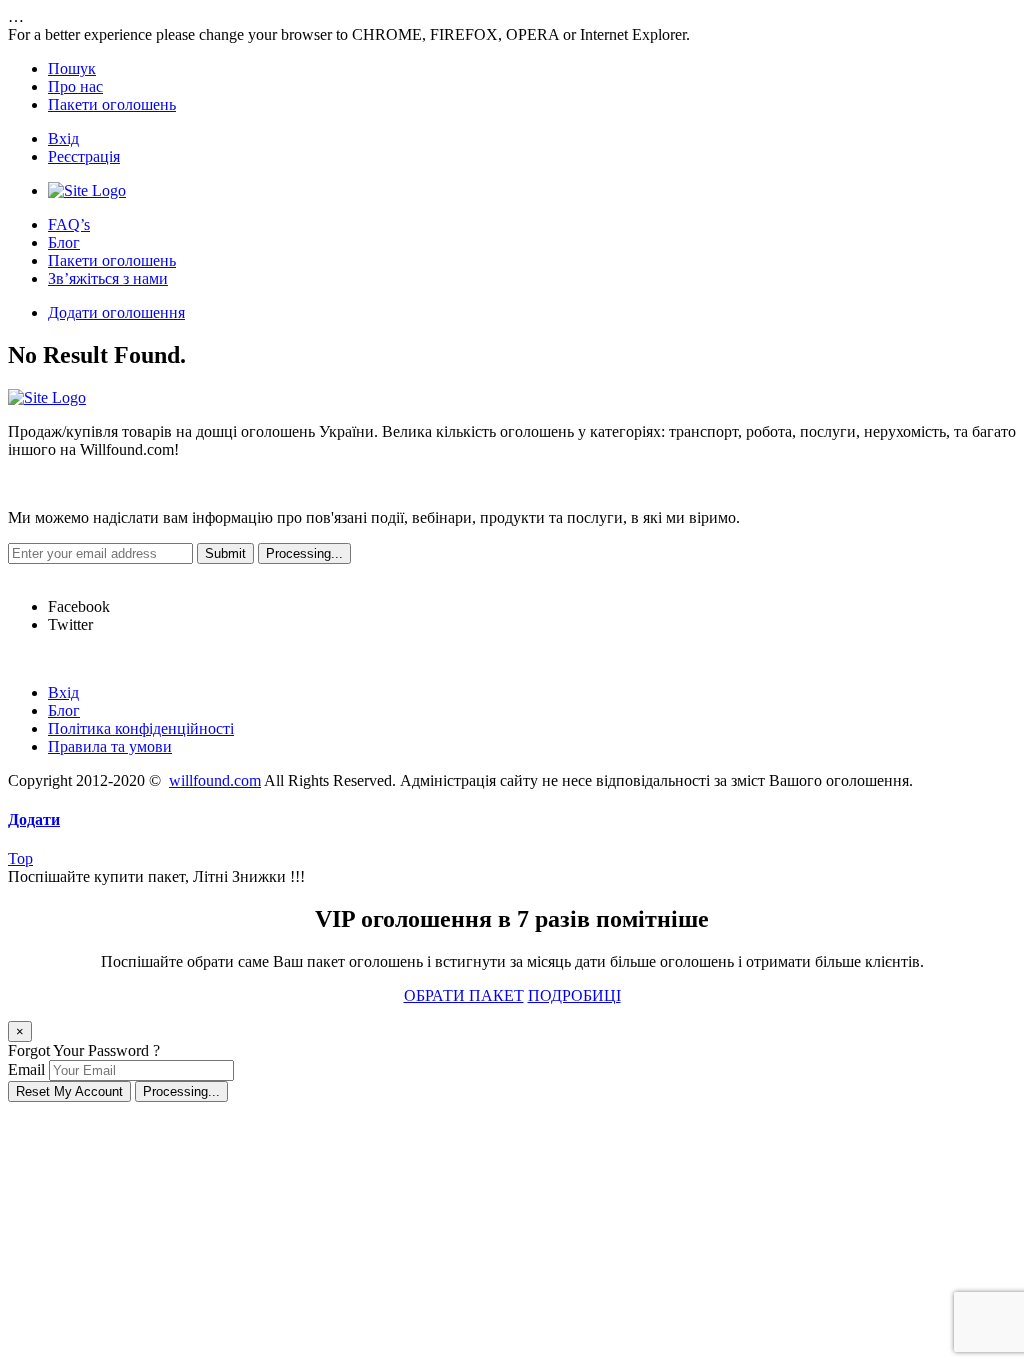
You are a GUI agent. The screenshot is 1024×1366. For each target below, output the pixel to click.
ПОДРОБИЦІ (574, 995)
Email (26, 1069)
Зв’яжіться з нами (108, 278)
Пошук (72, 68)
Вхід (63, 138)
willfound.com (215, 780)
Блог (64, 242)
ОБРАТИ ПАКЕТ (464, 995)
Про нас (75, 86)
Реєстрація (84, 156)
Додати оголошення (116, 312)
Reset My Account (69, 1091)
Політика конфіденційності (141, 728)
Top (20, 858)
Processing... (181, 1091)
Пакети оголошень (112, 104)
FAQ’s (69, 224)
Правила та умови (110, 746)
